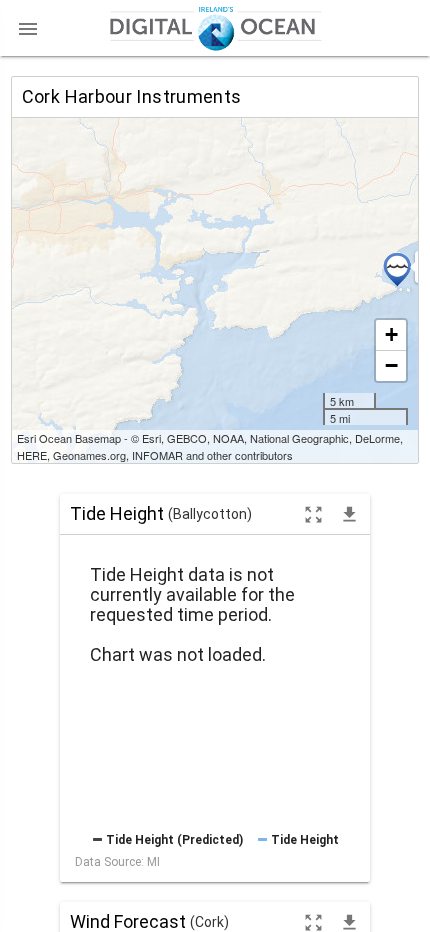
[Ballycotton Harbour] (397, 269)
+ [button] (391, 334)
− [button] (391, 365)
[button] (28, 28)
